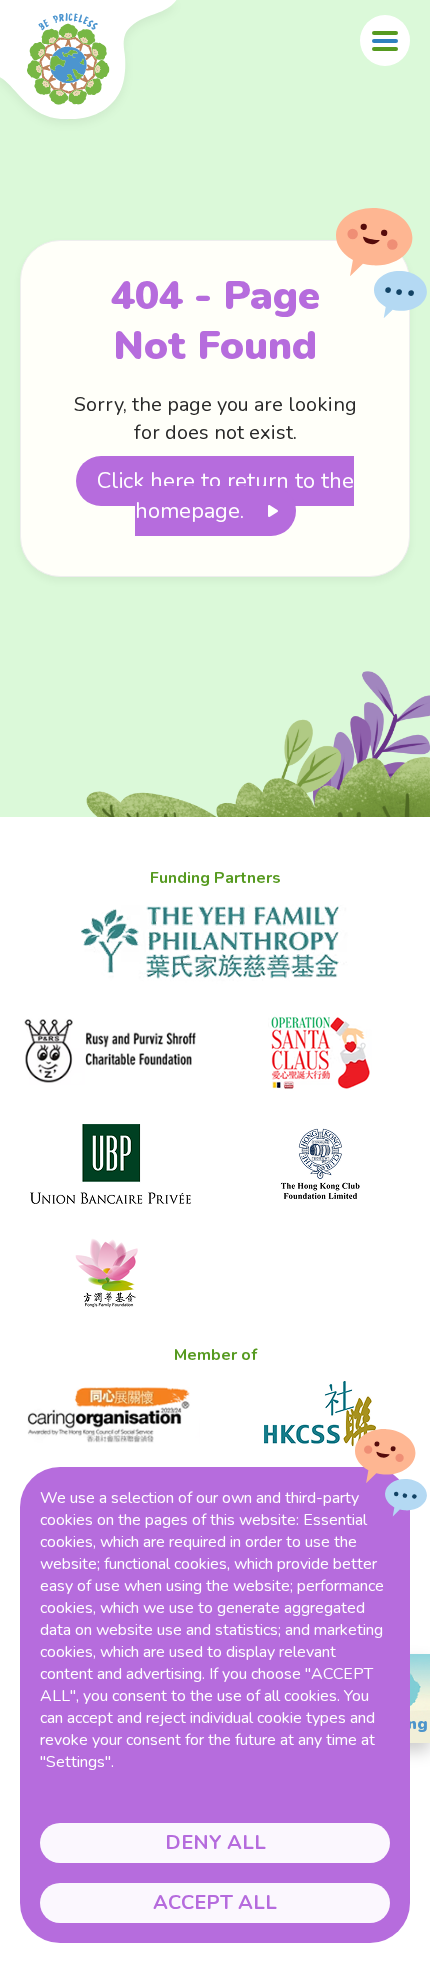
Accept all (215, 1902)
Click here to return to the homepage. (225, 496)
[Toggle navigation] (385, 40)
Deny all (215, 1842)
